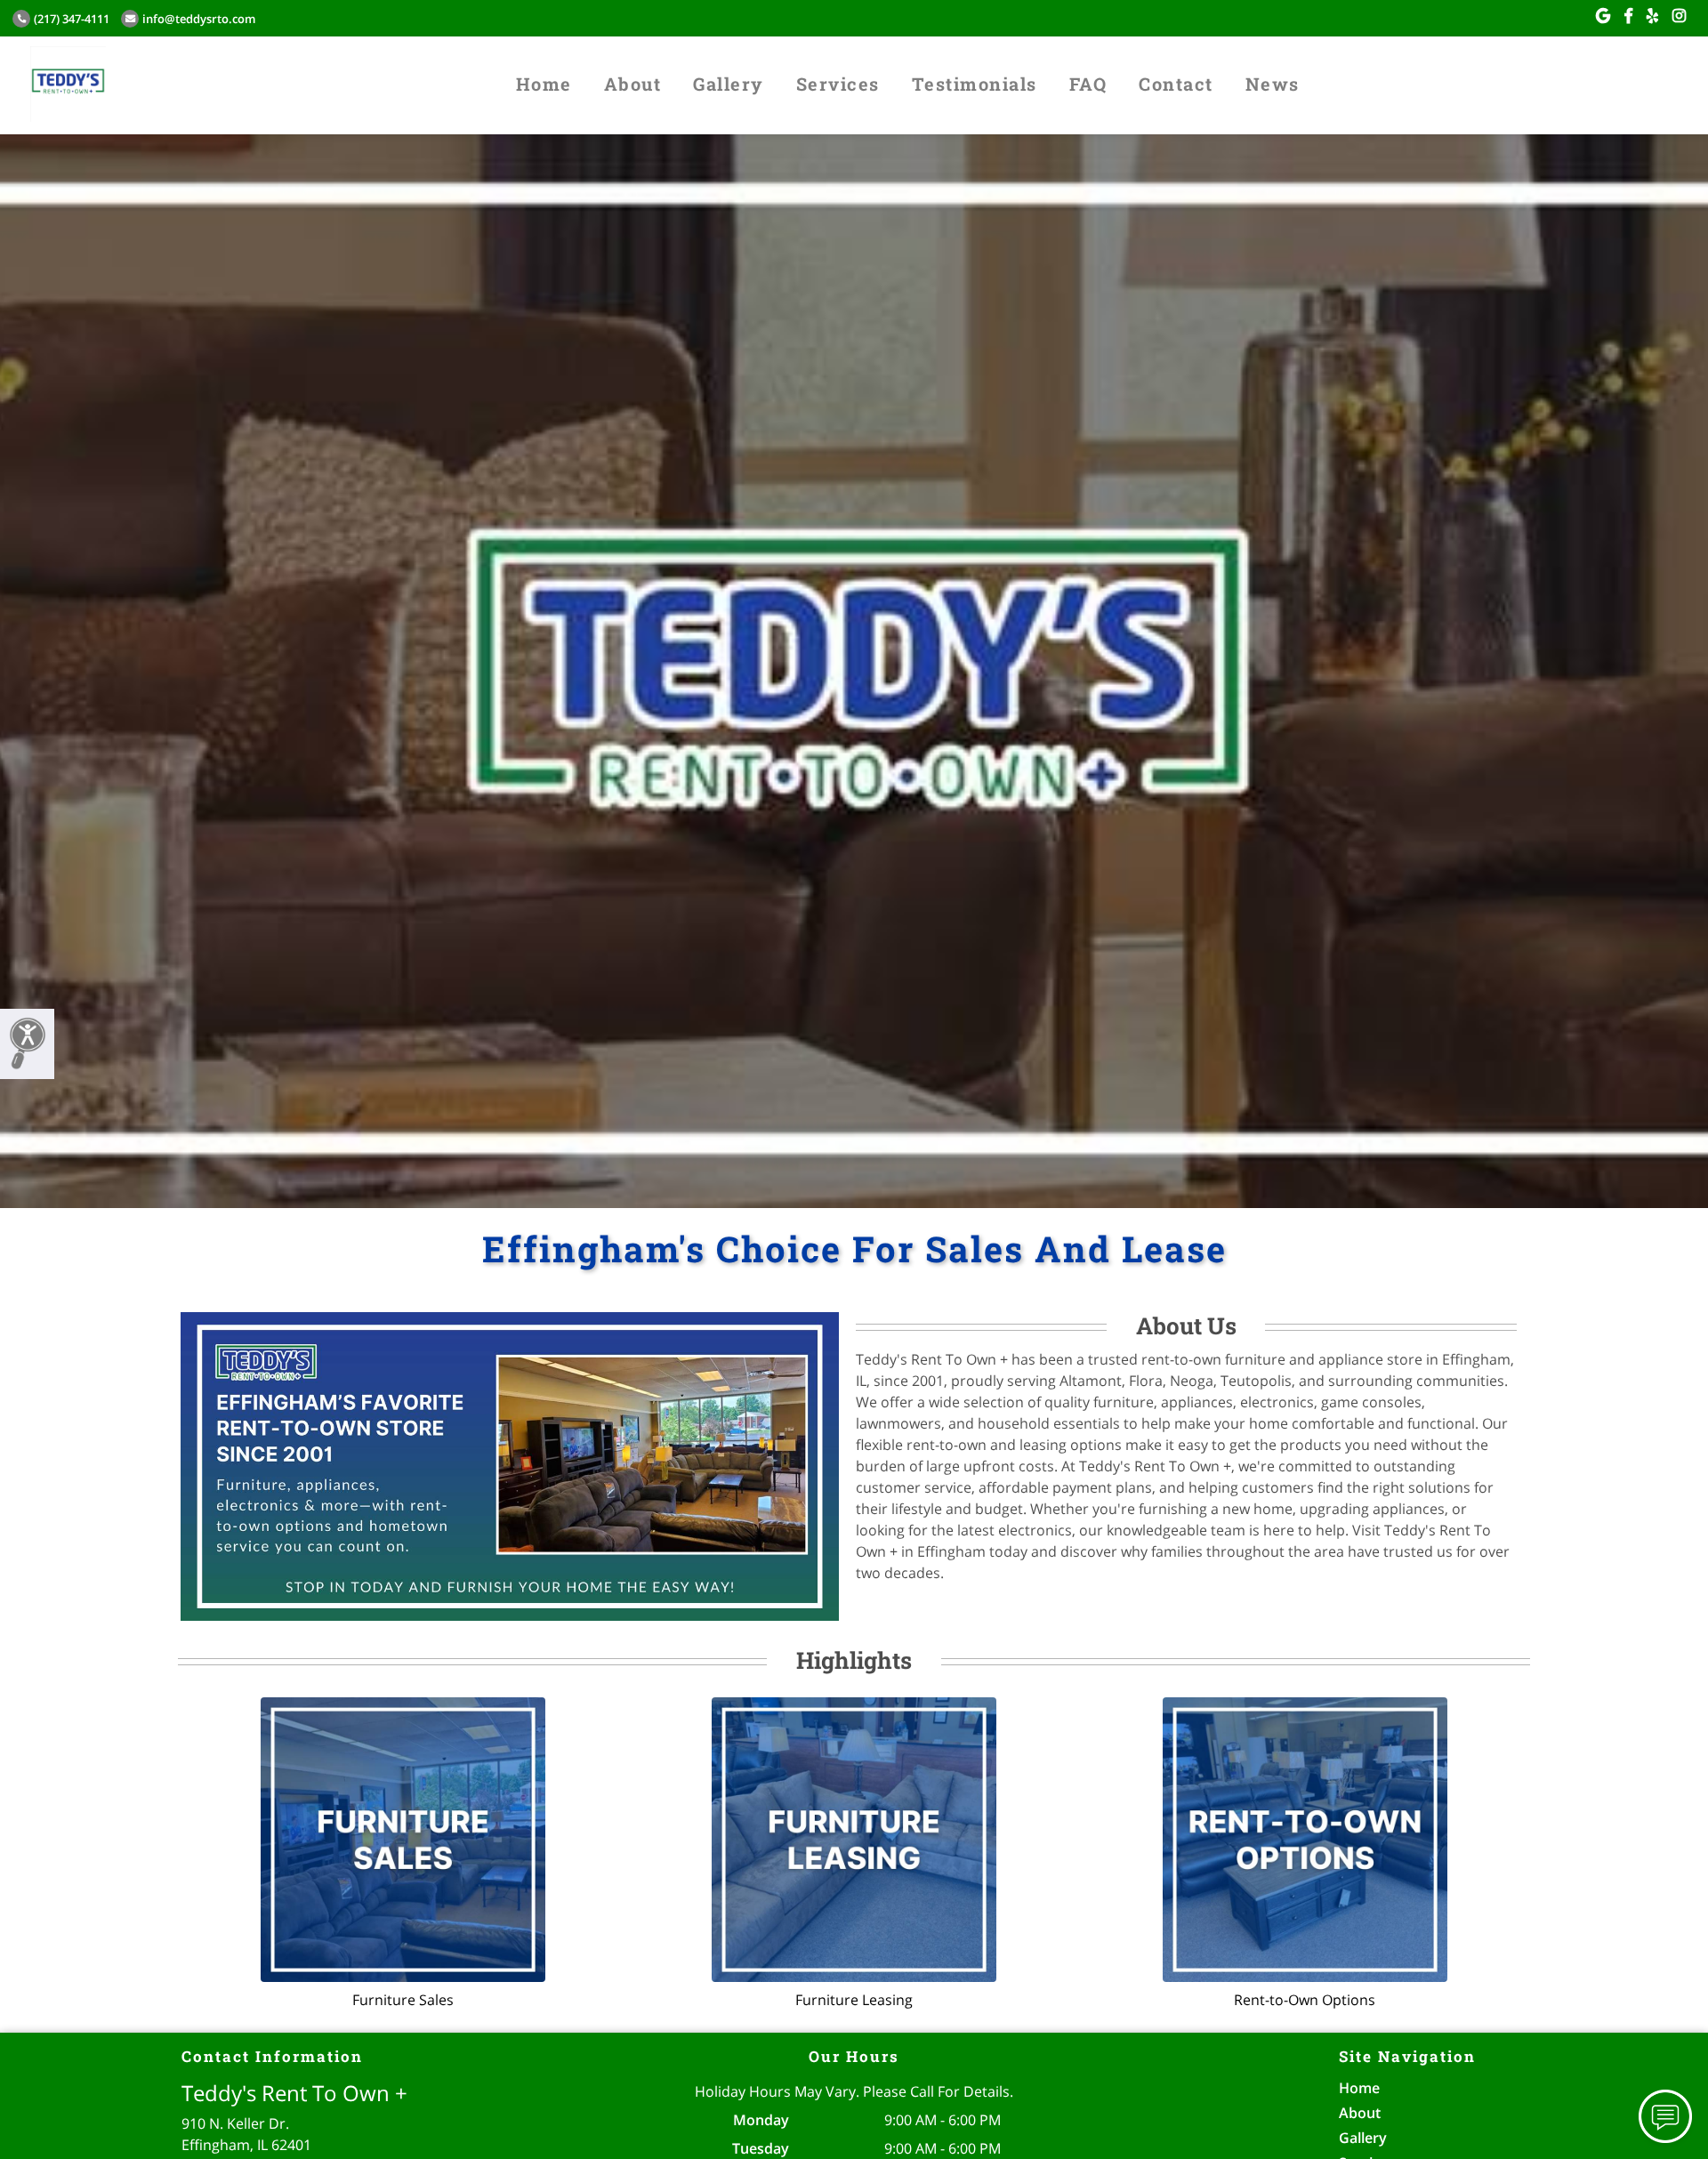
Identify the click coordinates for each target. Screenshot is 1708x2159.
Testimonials (975, 84)
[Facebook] (1628, 16)
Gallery (729, 84)
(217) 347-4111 (72, 19)
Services (838, 84)
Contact (1176, 84)
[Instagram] (1679, 16)
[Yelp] (1652, 16)
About (633, 84)
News (1273, 84)
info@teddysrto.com (199, 19)
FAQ (1088, 84)
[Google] (1603, 16)
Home (544, 84)
